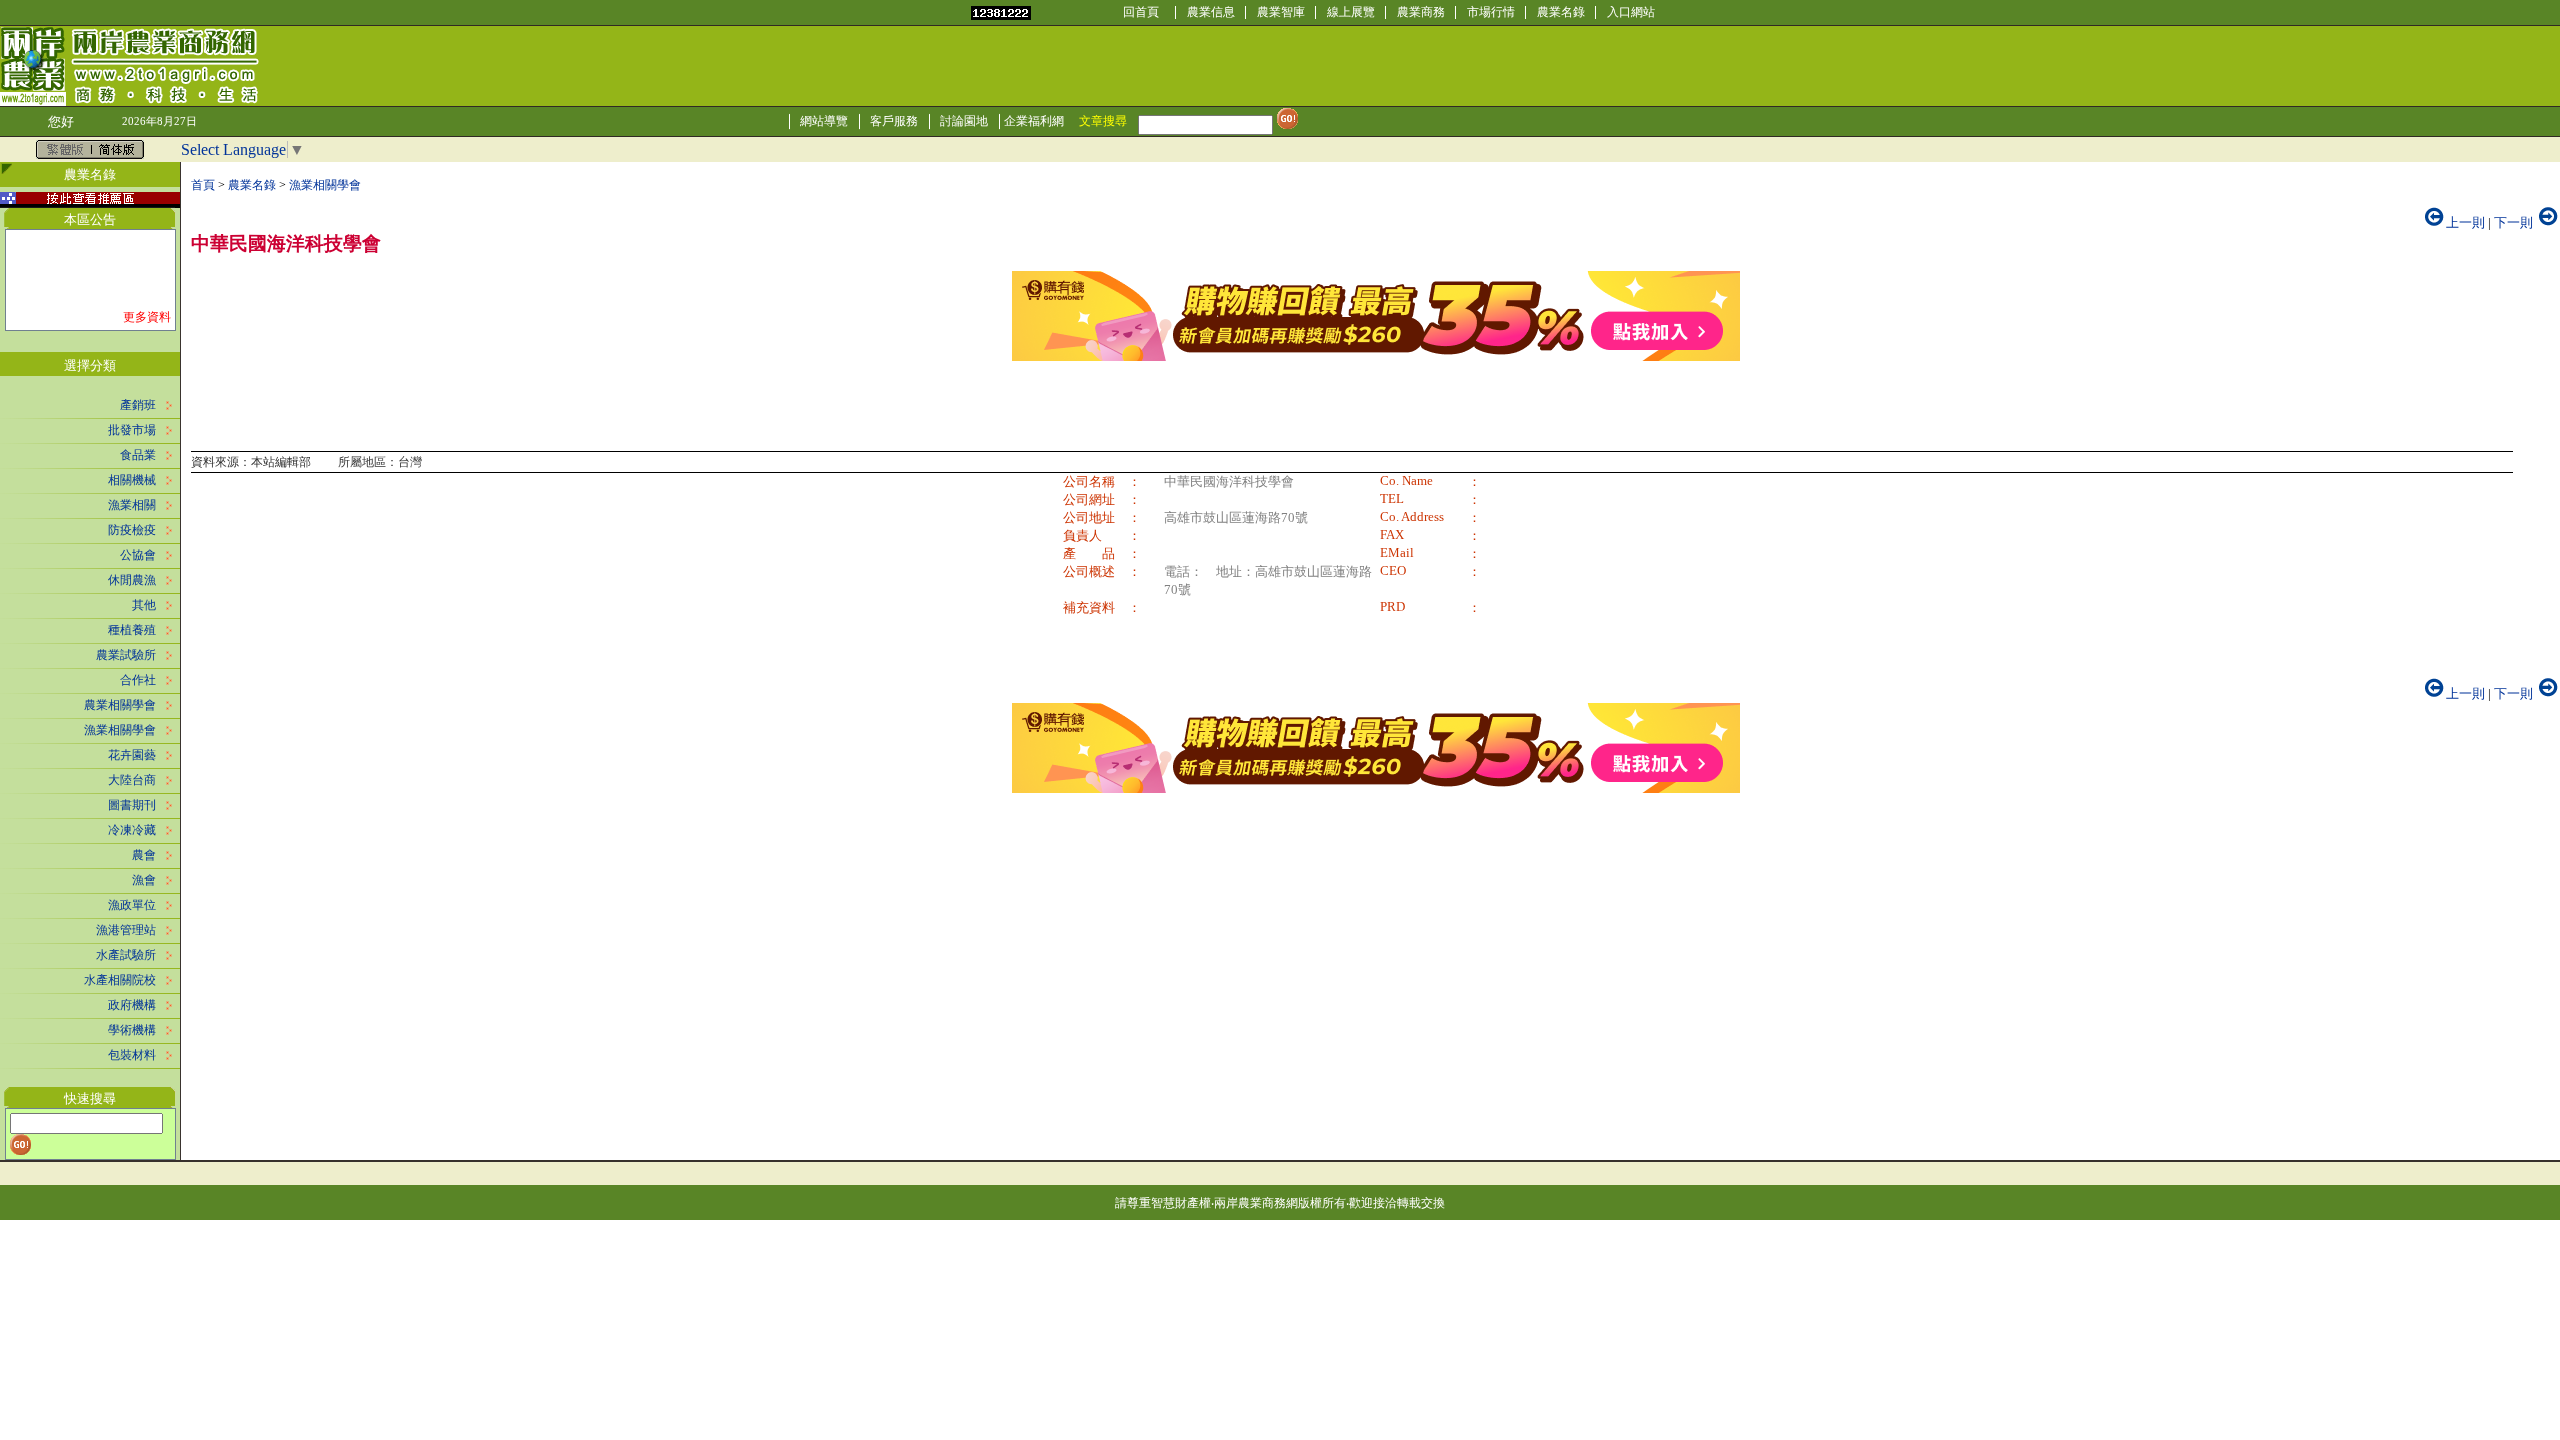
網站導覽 (824, 121)
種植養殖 (132, 630)
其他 (144, 605)
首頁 (203, 185)
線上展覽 (1351, 12)
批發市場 (132, 430)
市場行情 (1491, 12)
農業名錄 (1561, 12)
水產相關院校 (120, 980)
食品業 (138, 455)
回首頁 (1141, 12)
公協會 (138, 555)
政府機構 (132, 1005)
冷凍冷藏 (132, 830)
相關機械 (132, 480)
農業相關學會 (120, 705)
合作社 (138, 680)
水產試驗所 (126, 955)
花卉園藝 (132, 755)
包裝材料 (132, 1055)
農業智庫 (1281, 12)
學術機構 (132, 1030)
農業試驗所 (126, 655)
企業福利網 (1034, 121)
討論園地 (964, 121)
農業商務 (1421, 12)
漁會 (144, 880)
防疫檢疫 (132, 530)
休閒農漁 (132, 580)
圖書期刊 (132, 805)
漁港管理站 (126, 930)
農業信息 (1211, 12)
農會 (144, 855)
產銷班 (138, 405)
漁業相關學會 (120, 730)
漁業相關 (132, 505)
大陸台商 (132, 780)
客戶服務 (894, 121)
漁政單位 (132, 905)
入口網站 (1631, 12)
